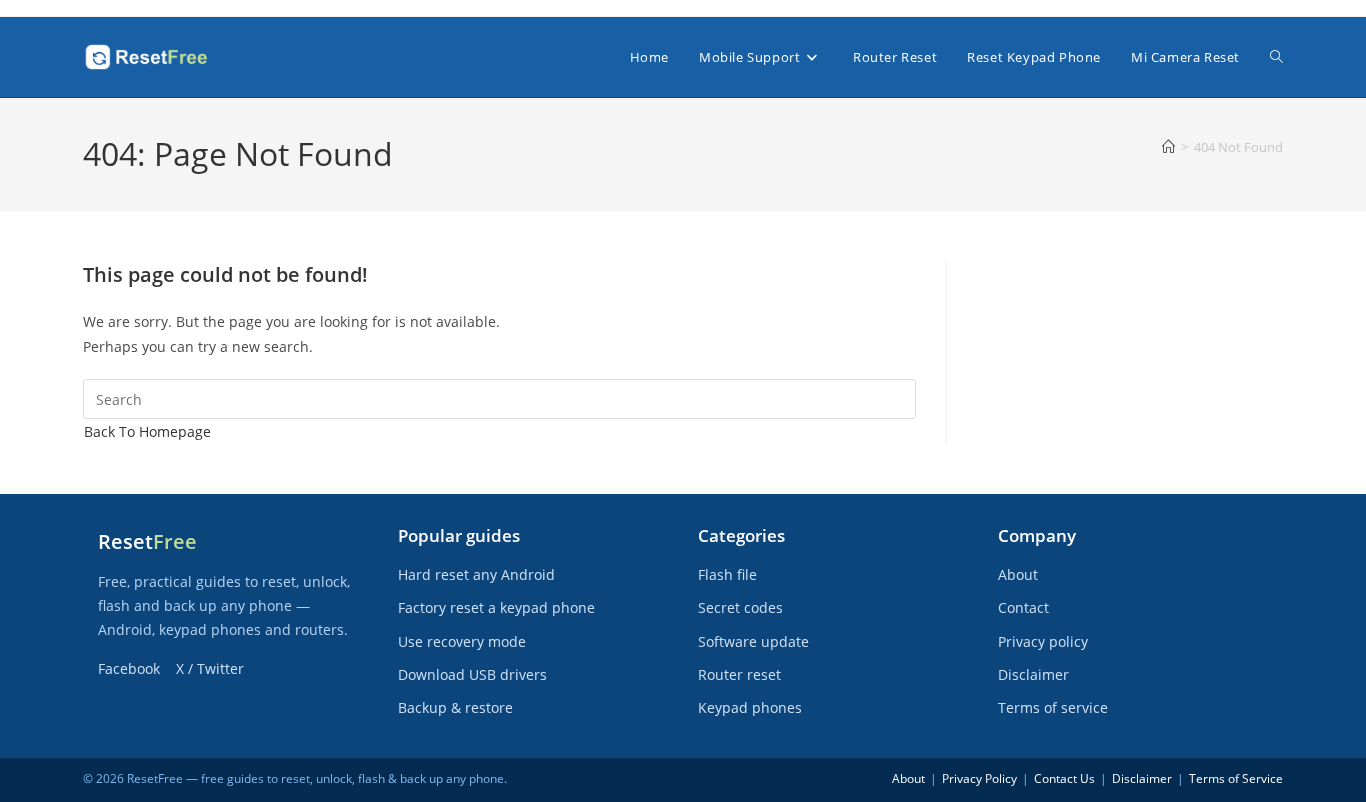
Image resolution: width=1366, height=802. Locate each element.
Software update (753, 641)
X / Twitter (210, 668)
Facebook (129, 668)
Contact (1023, 607)
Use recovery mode (462, 641)
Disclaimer (1033, 674)
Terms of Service (1236, 778)
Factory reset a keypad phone (496, 607)
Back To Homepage (147, 431)
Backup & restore (455, 707)
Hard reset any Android (476, 574)
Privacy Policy (979, 778)
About (1018, 574)
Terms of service (1053, 707)
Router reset (739, 674)
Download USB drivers (472, 674)
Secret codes (740, 607)
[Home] (1168, 147)
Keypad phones (750, 707)
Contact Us (1064, 778)
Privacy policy (1043, 641)
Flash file (727, 574)
